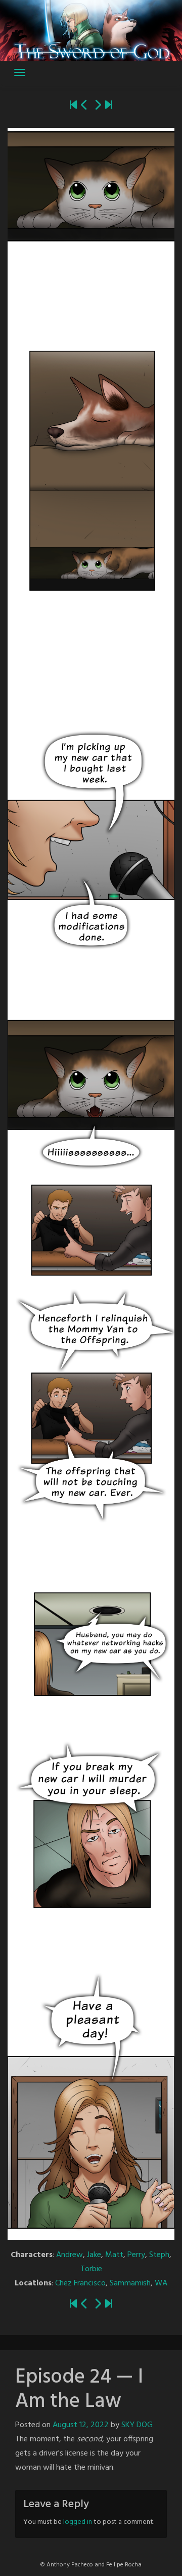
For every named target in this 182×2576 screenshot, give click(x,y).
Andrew (70, 2255)
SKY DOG (137, 2425)
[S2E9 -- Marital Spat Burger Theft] (109, 106)
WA (161, 2283)
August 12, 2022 (81, 2425)
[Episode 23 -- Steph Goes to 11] (84, 106)
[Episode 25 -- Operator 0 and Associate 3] (98, 106)
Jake (94, 2255)
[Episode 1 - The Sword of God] (73, 106)
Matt (114, 2255)
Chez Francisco (80, 2283)
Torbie (91, 2269)
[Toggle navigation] (20, 72)
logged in (78, 2522)
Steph (159, 2255)
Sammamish (130, 2283)
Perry (136, 2255)
